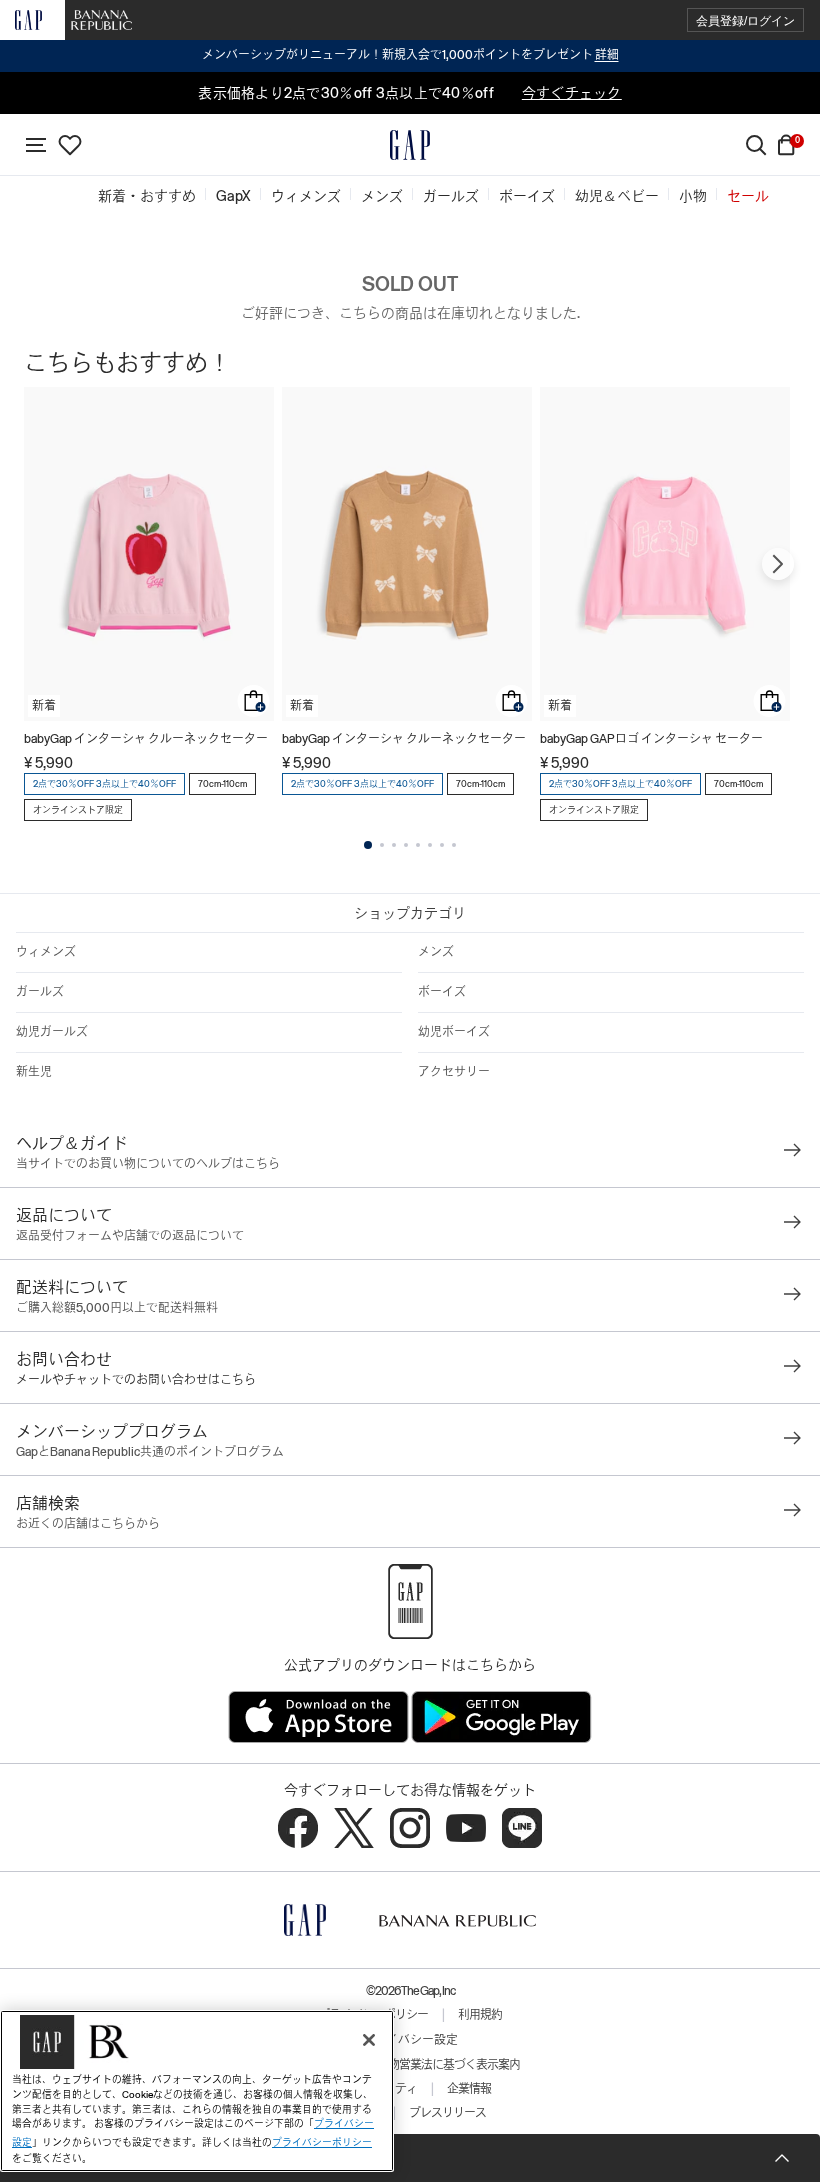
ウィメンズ (46, 952)
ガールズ (40, 992)
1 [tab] (368, 845)
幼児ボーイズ (454, 1032)
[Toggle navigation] (36, 145)
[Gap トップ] (410, 145)
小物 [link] (693, 196)
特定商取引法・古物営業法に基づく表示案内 (410, 2065)
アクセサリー (454, 1072)
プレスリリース (447, 2113)
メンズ (436, 952)
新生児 (34, 1072)
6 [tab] (430, 845)
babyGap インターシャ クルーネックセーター (146, 739)
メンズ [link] (382, 196)
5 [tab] (418, 845)
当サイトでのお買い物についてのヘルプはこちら (148, 1164)
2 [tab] (382, 845)
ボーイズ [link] (527, 196)
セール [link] (748, 196)
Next (778, 564)
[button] (745, 20)
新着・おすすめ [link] (147, 196)
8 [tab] (454, 845)
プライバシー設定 (410, 2040)
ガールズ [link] (451, 196)
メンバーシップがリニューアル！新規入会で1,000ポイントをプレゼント (410, 55)
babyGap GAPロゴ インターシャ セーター (651, 739)
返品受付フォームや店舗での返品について (130, 1236)
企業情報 (469, 2089)
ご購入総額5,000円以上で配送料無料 (117, 1308)
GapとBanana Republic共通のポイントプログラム (150, 1452)
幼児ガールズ (52, 1032)
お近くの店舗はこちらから (88, 1524)
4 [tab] (406, 845)
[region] (197, 2091)
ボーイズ (442, 992)
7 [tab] (442, 845)
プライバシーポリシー (322, 2142)
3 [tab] (394, 845)
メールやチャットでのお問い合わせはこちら (136, 1380)
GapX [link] (233, 196)
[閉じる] (369, 2040)
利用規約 (480, 2015)
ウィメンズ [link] (306, 196)
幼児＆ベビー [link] (617, 196)
